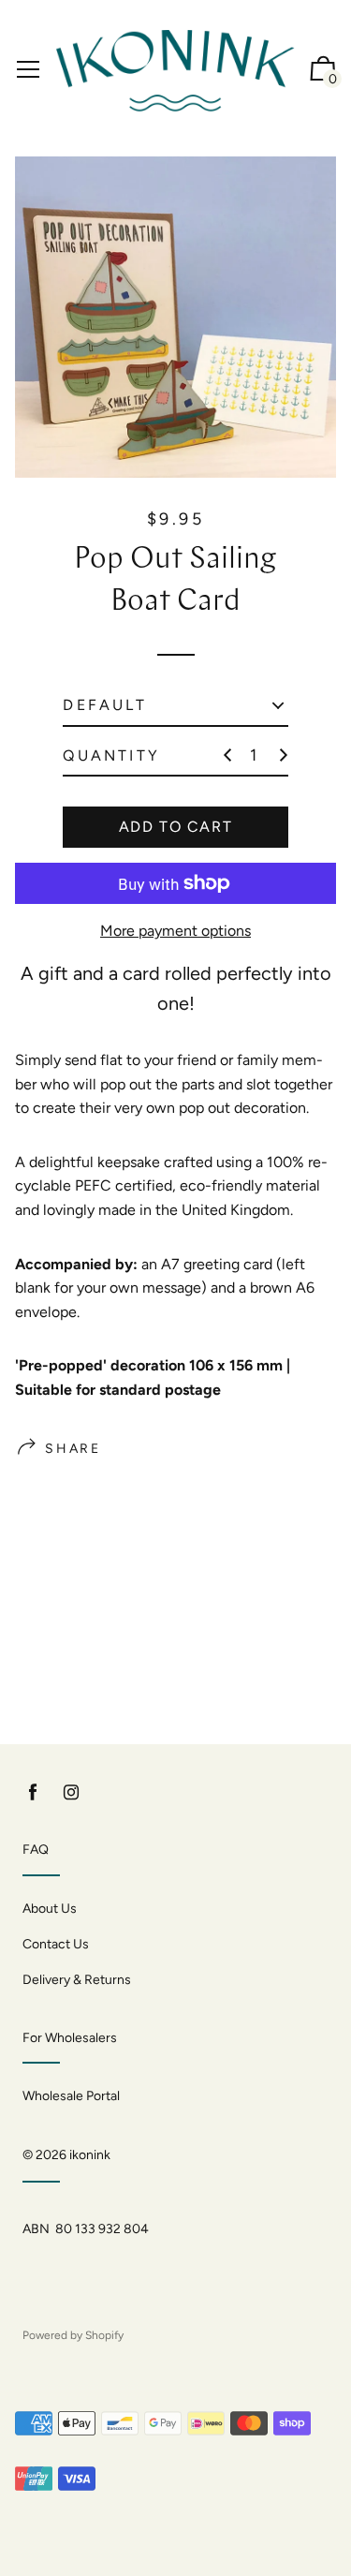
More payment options (175, 931)
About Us (50, 1909)
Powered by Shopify (73, 2335)
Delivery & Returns (77, 1980)
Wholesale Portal (71, 2096)
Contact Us (56, 1944)
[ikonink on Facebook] (33, 1792)
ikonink (90, 2155)
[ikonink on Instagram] (71, 1792)
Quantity (111, 755)
